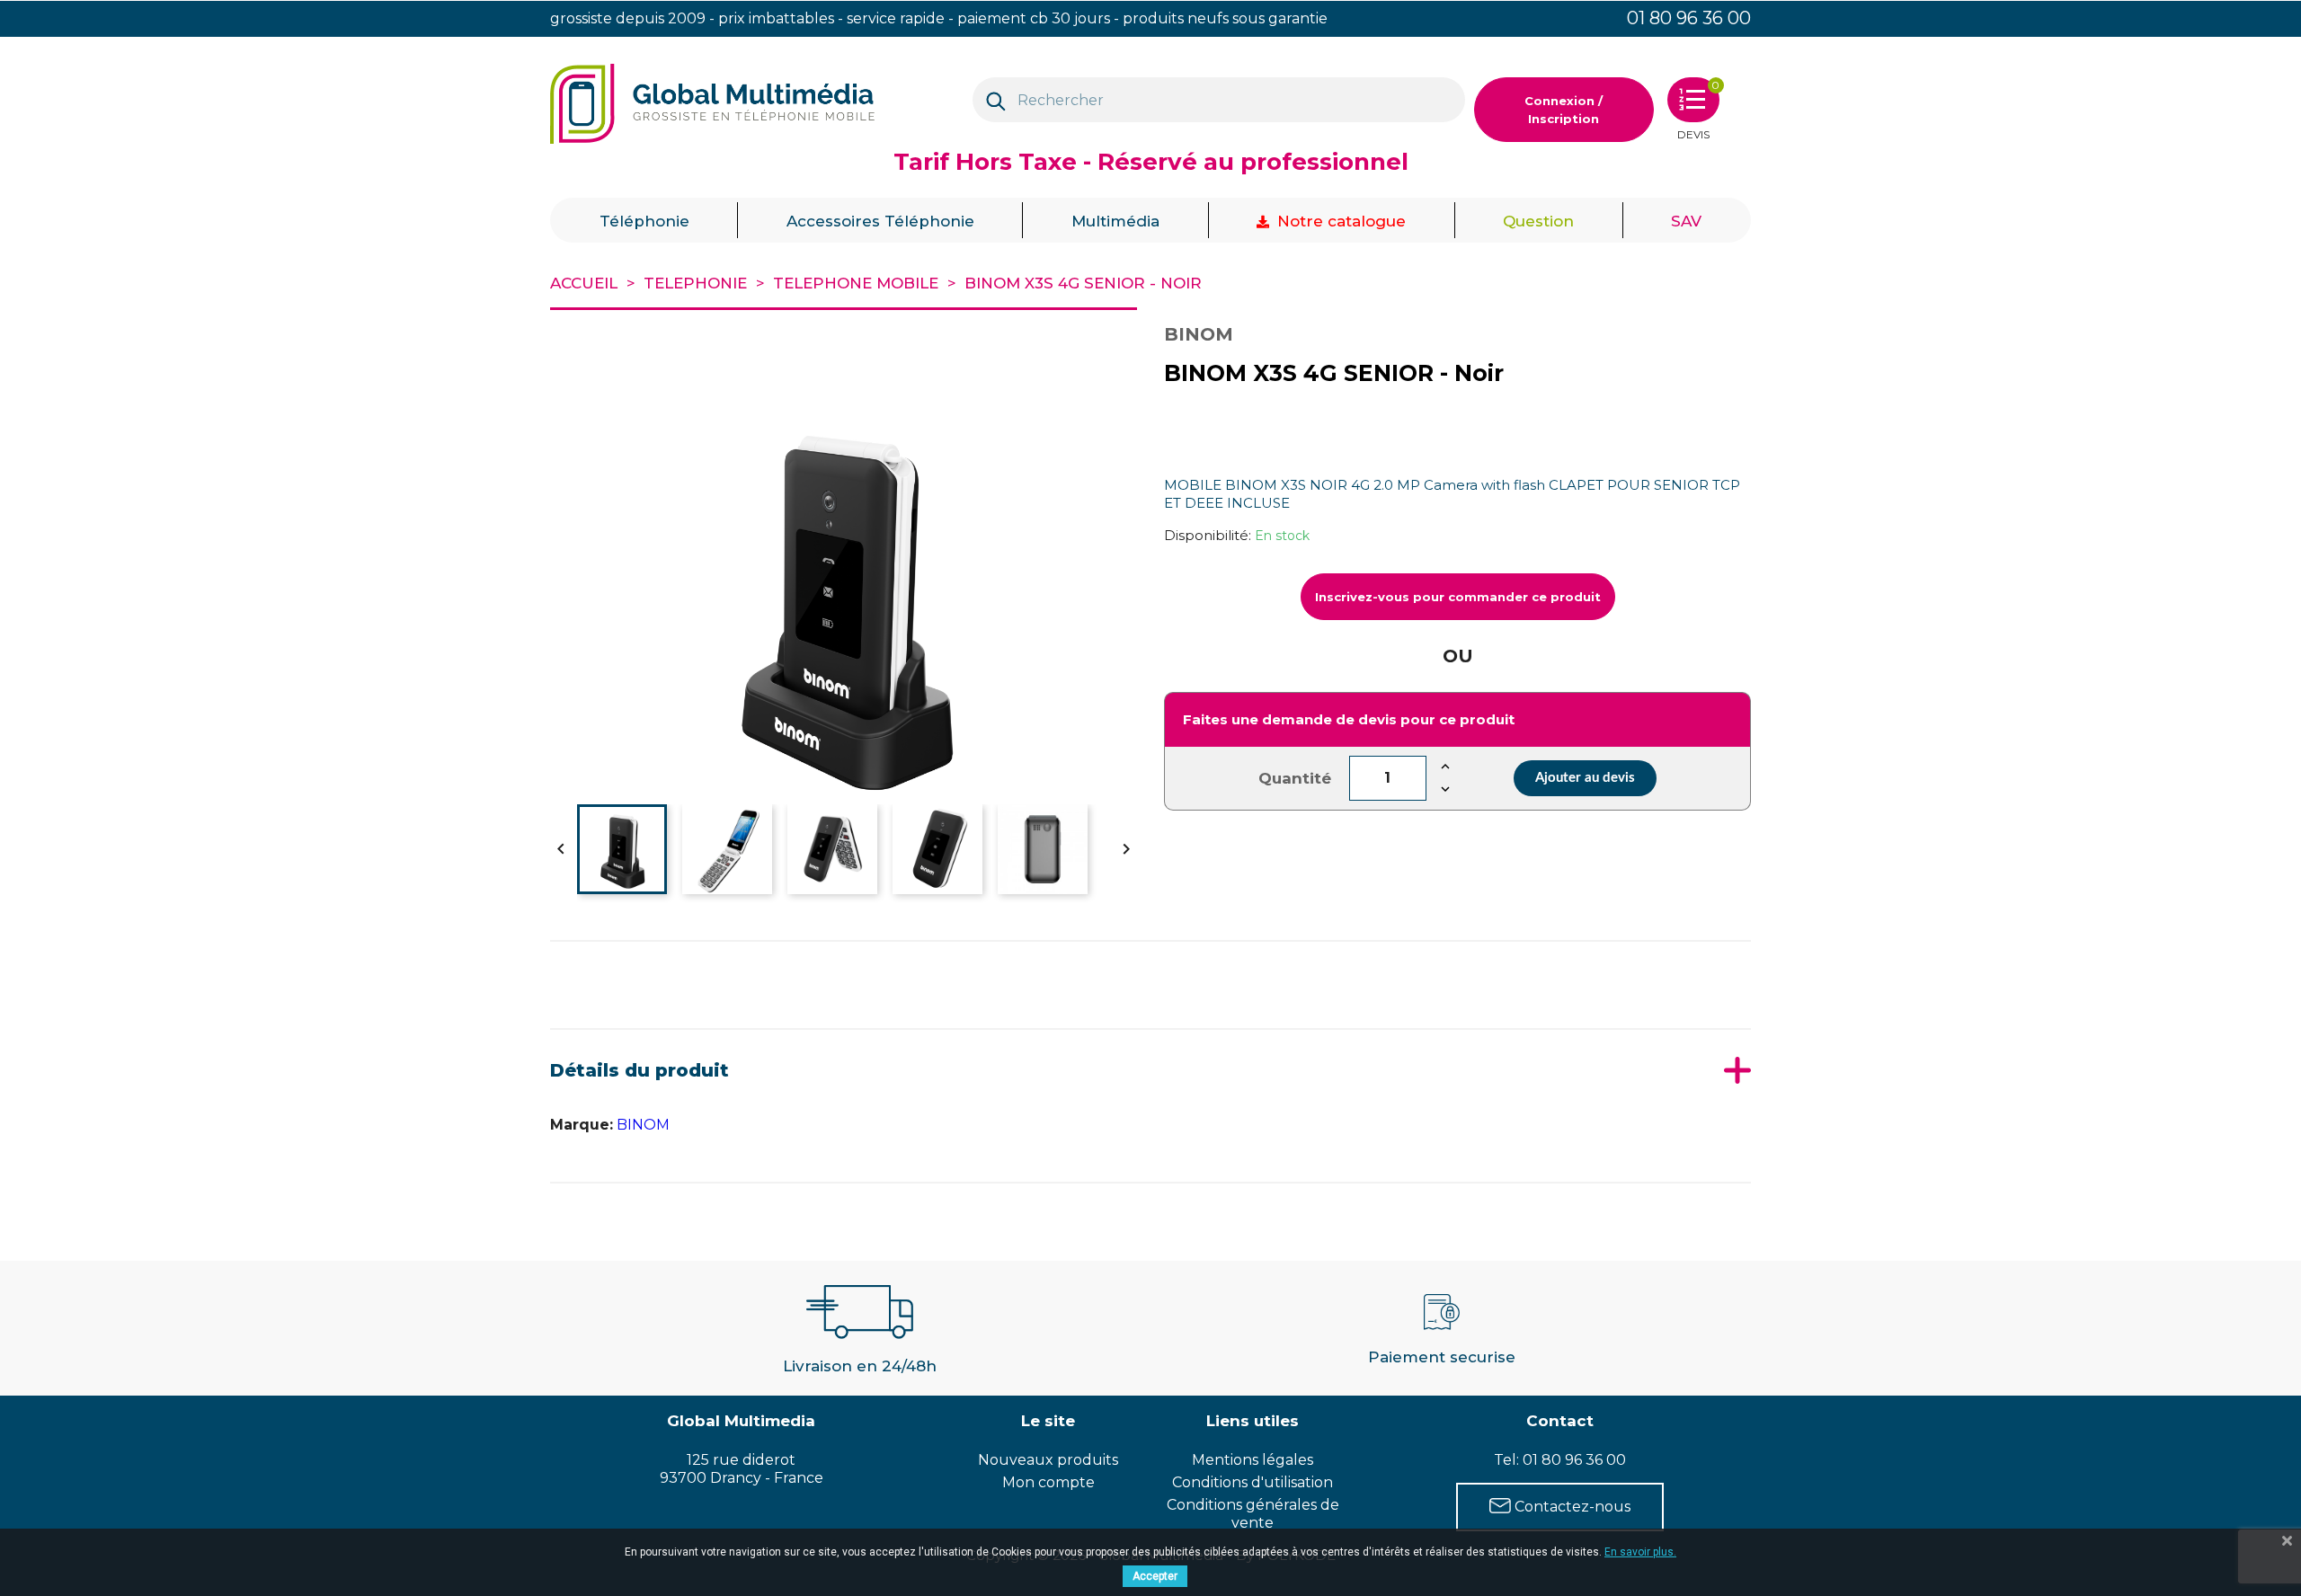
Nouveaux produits (1048, 1460)
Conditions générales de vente (1253, 1514)
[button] (644, 220)
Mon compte (1048, 1482)
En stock (1282, 536)
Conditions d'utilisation (1253, 1482)
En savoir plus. (1640, 1552)
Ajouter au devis (1585, 778)
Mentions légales (1253, 1460)
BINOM (643, 1125)
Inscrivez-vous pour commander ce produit (1458, 597)
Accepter (1155, 1576)
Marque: (582, 1125)
